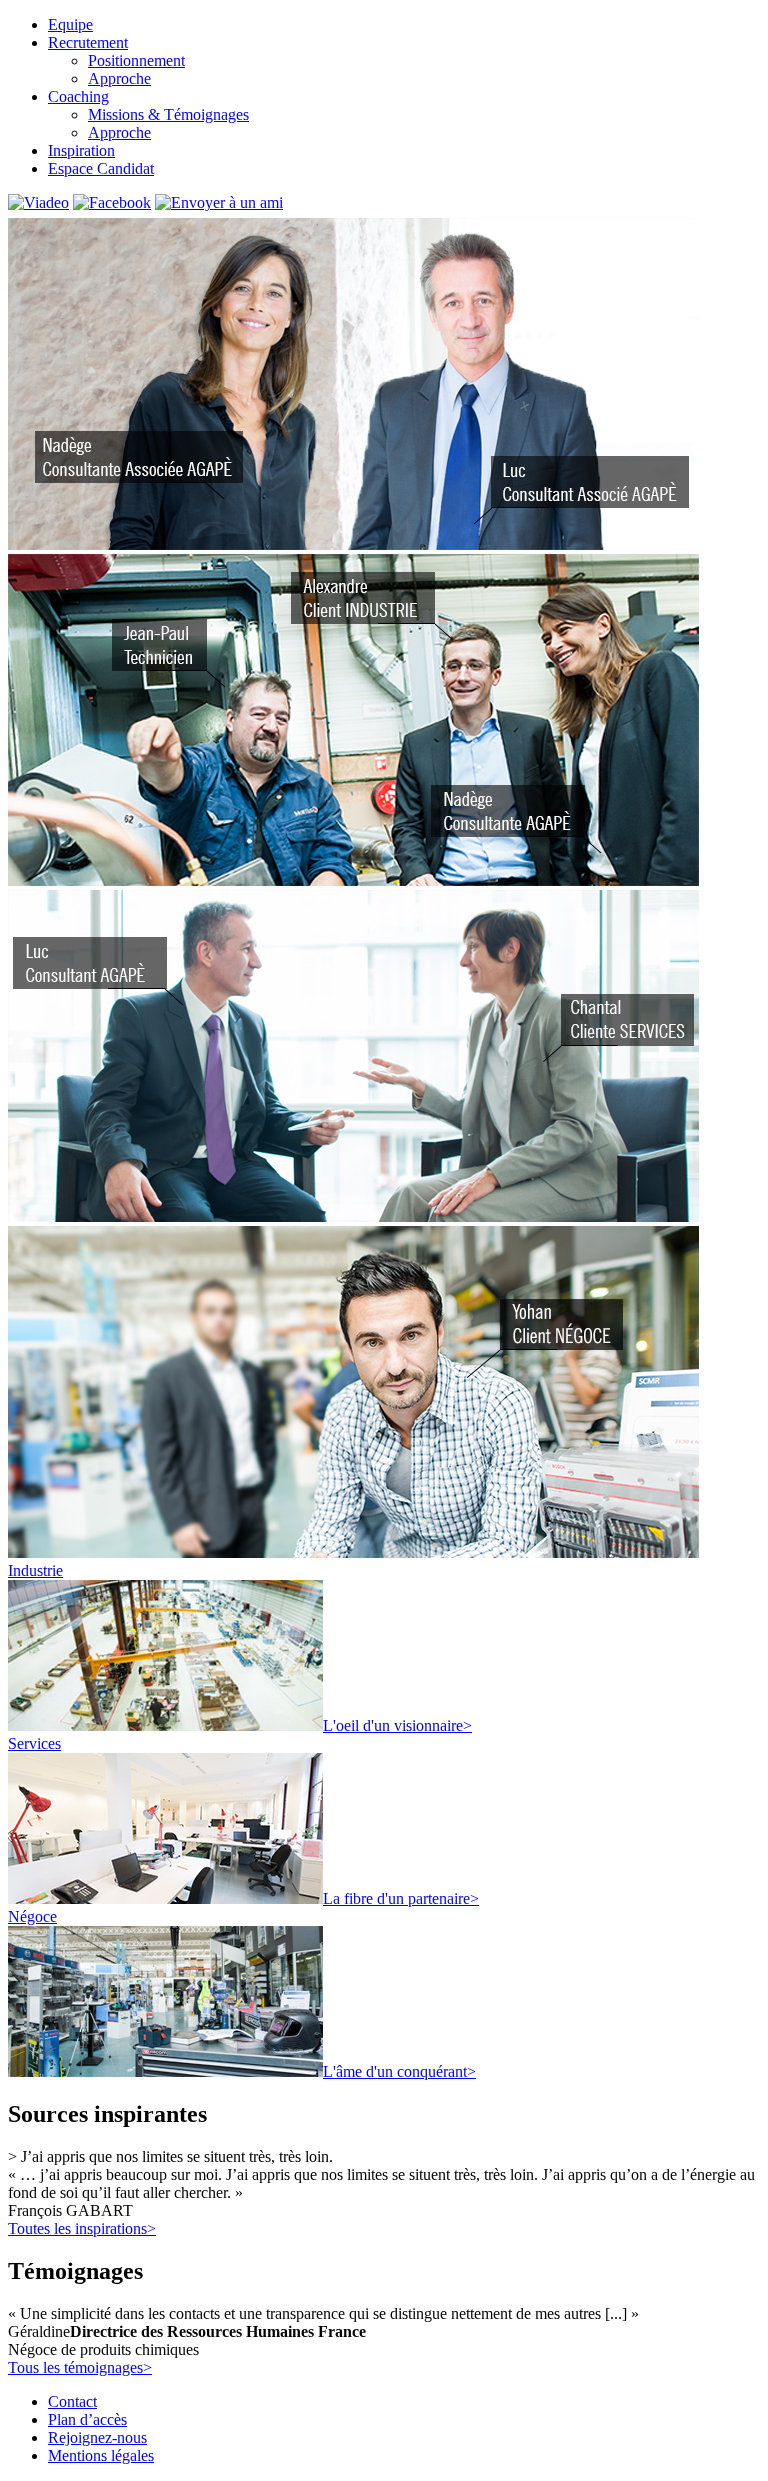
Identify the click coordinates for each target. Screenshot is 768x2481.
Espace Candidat (101, 168)
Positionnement (136, 60)
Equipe (70, 24)
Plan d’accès (87, 2419)
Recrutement (88, 42)
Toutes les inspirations (82, 2228)
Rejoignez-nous (97, 2437)
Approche (119, 78)
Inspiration (81, 150)
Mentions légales (101, 2455)
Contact (72, 2401)
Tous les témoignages (80, 2367)
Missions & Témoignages (168, 114)
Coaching (78, 96)
